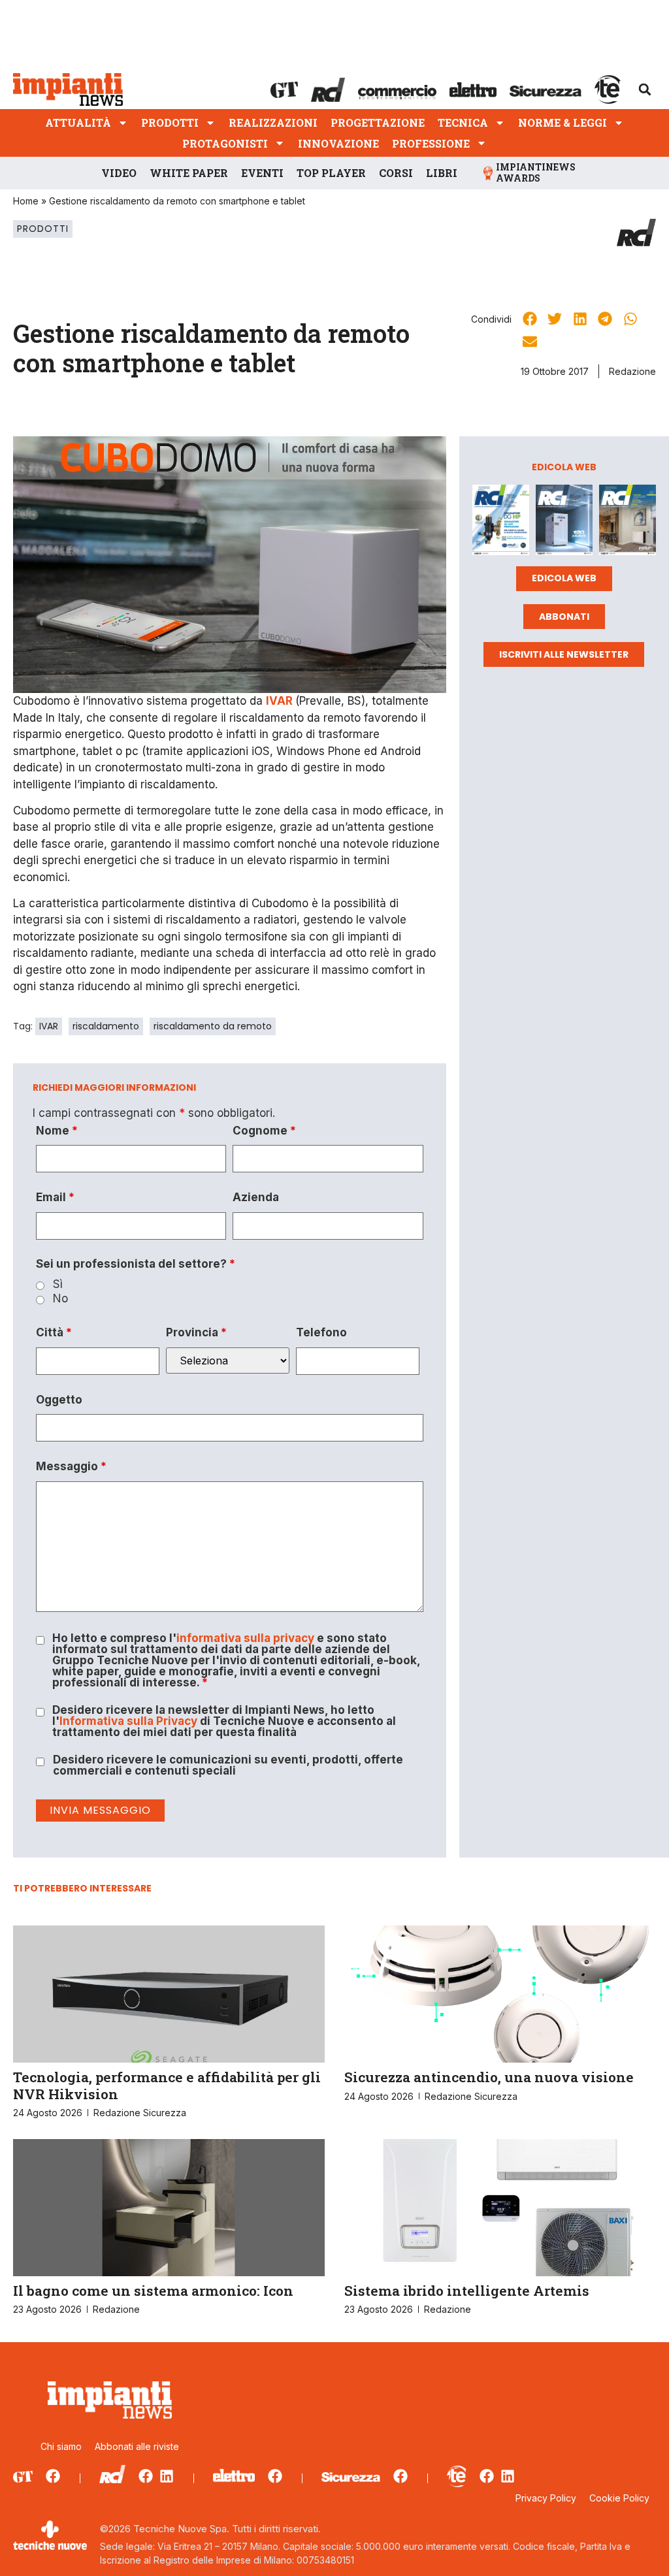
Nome (57, 1131)
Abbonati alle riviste (137, 2446)
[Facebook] (53, 2476)
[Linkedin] (167, 2476)
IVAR (49, 1026)
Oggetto (59, 1400)
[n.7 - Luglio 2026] (501, 522)
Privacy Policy (546, 2498)
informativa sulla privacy (245, 1638)
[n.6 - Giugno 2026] (564, 522)
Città (54, 1333)
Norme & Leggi (563, 122)
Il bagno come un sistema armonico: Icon (153, 2291)
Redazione (632, 371)
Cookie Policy (619, 2498)
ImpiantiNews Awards (536, 172)
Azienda (256, 1198)
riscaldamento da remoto (213, 1026)
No (60, 1299)
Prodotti (170, 122)
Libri (442, 173)
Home (26, 201)
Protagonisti (225, 143)
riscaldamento (106, 1026)
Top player (331, 173)
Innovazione (338, 143)
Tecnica (463, 122)
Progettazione (378, 122)
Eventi (262, 173)
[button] (645, 89)
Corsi (396, 173)
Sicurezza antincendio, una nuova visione (489, 2077)
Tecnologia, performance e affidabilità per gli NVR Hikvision (167, 2085)
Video (119, 173)
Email (55, 1198)
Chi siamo (61, 2446)
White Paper (189, 173)
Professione (431, 143)
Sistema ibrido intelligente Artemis (467, 2291)
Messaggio (71, 1467)
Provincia (196, 1333)
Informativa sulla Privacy (128, 1721)
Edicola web (564, 578)
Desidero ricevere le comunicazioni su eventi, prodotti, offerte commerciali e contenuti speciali (228, 1765)
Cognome (264, 1131)
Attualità (78, 122)
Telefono (321, 1333)
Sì (58, 1284)
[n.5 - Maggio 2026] (628, 522)
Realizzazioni (273, 122)
